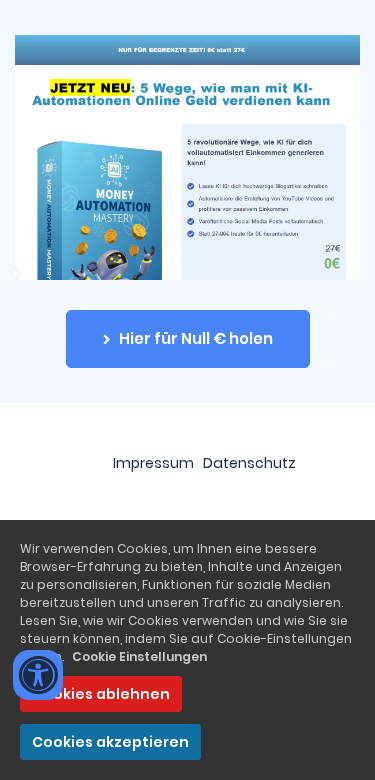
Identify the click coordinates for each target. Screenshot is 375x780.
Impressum (153, 463)
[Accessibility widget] (38, 675)
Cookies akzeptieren (110, 742)
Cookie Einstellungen (139, 656)
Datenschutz (249, 463)
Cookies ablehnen (101, 694)
